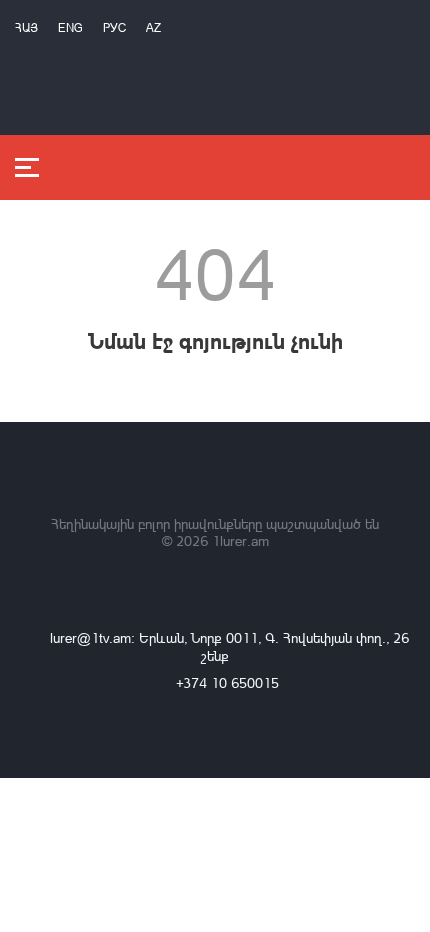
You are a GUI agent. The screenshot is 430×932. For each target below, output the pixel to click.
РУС (114, 27)
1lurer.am (240, 540)
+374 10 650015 (227, 682)
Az (153, 27)
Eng (70, 27)
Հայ (26, 27)
